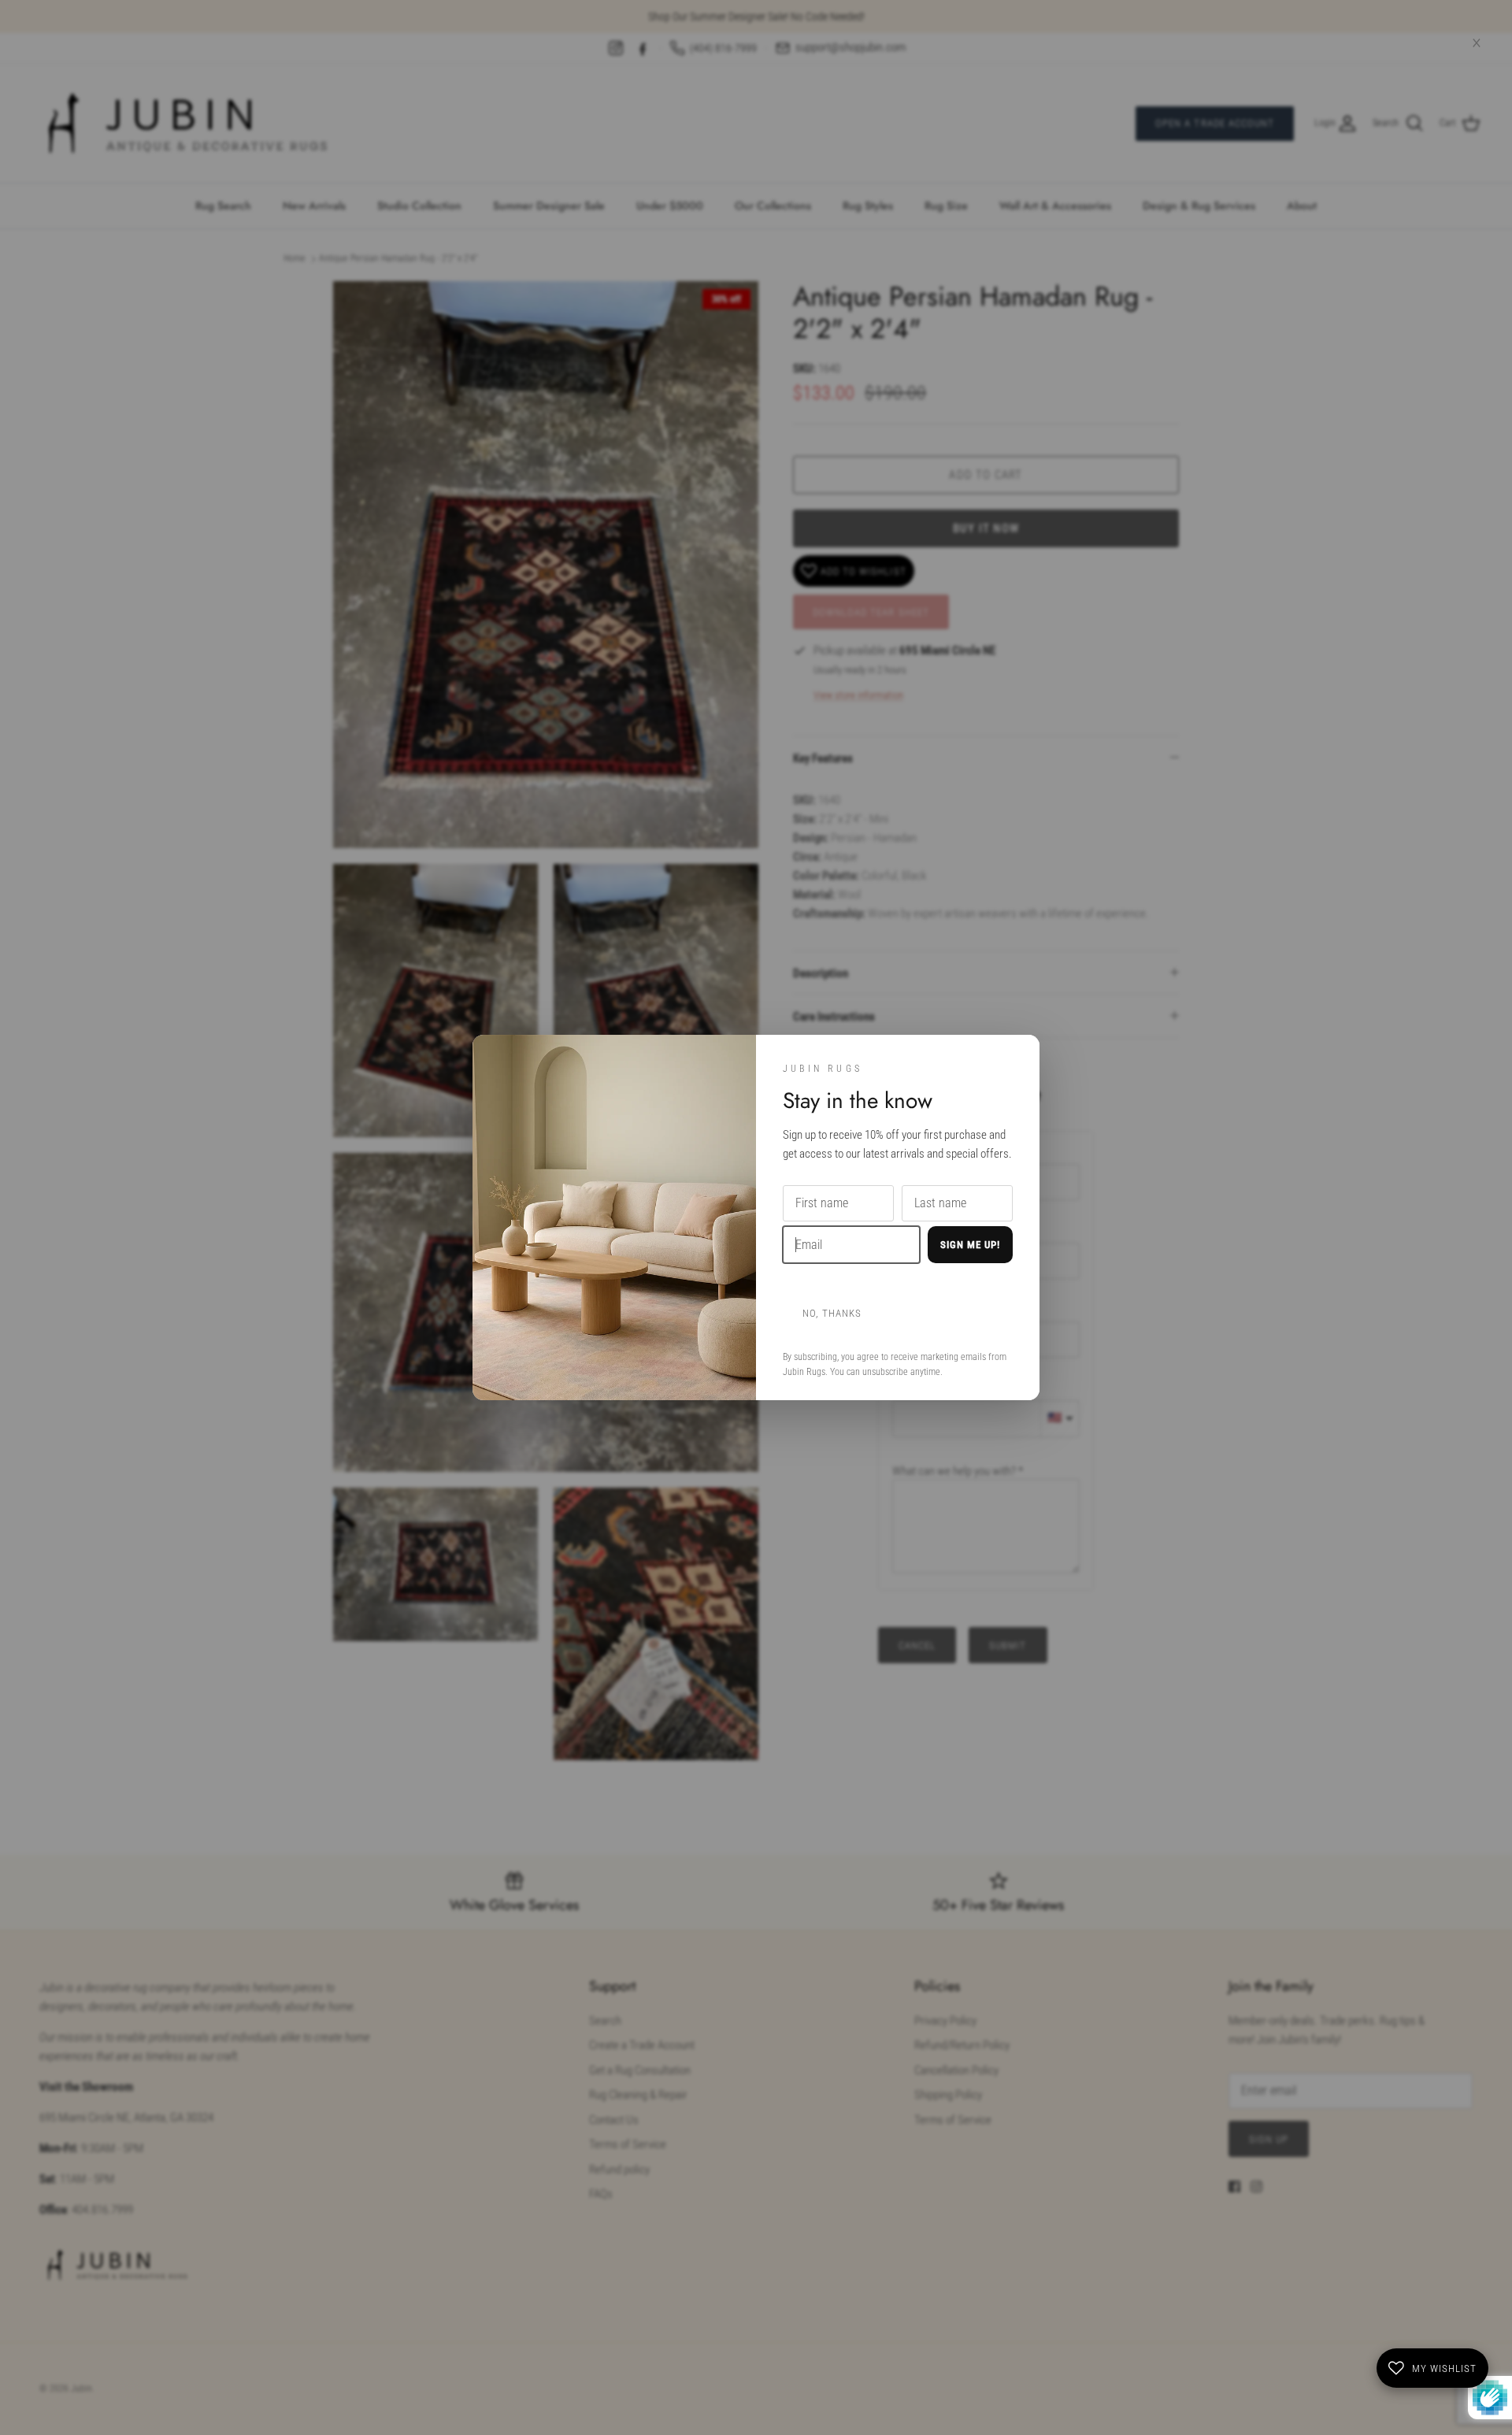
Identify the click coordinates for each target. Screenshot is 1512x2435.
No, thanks (832, 1313)
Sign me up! (970, 1245)
